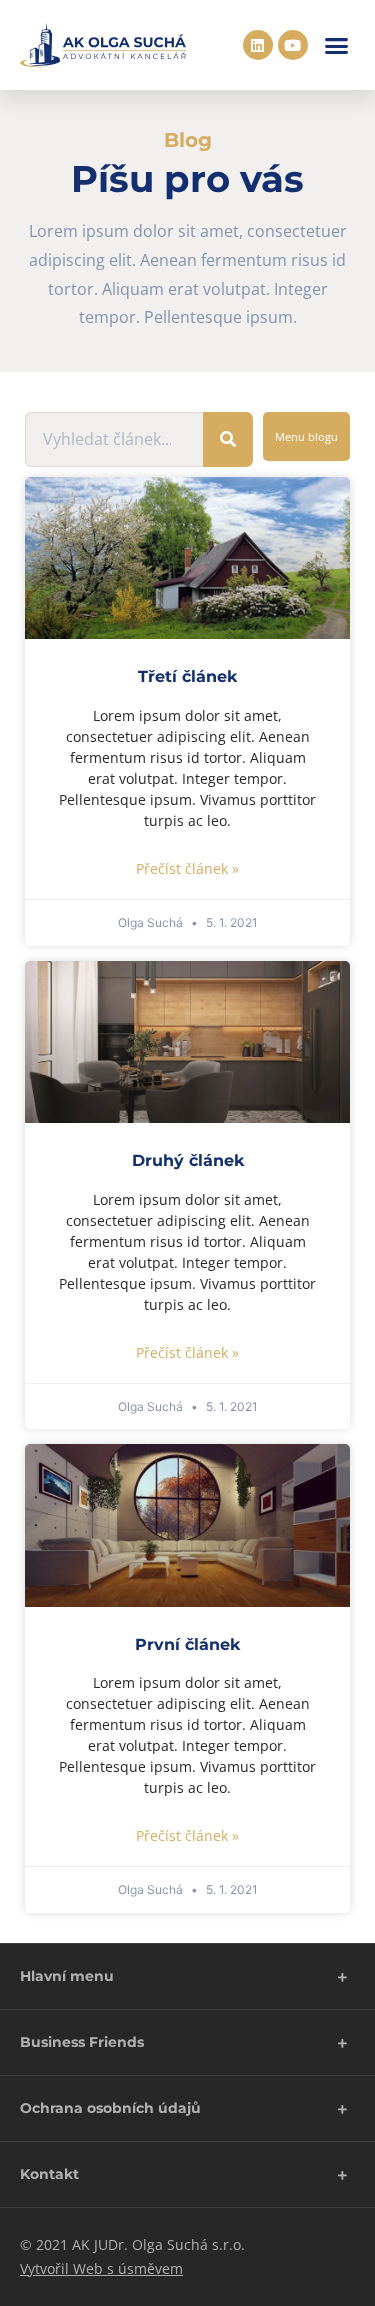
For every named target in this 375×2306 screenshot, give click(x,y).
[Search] (228, 439)
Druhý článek (188, 1160)
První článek (187, 1644)
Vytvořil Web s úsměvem (101, 2268)
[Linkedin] (258, 45)
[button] (337, 45)
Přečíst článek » (187, 868)
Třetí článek (187, 676)
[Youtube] (293, 45)
